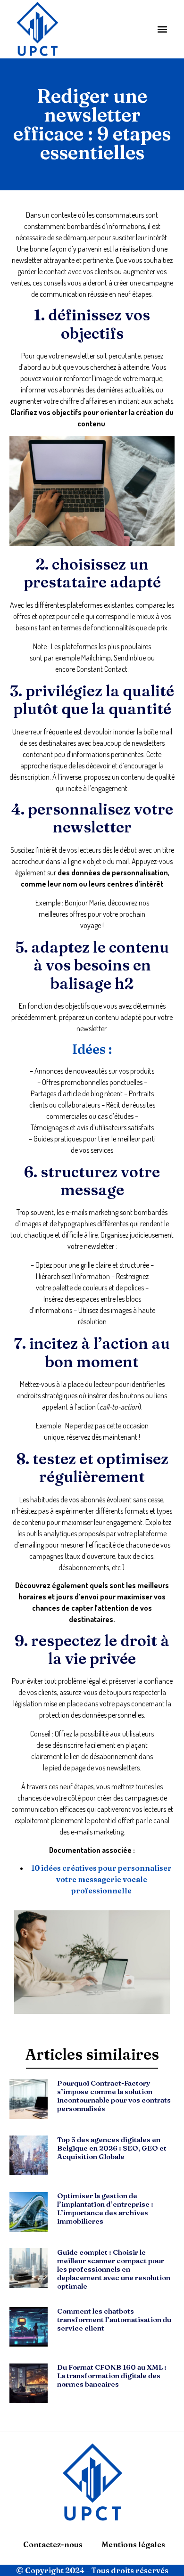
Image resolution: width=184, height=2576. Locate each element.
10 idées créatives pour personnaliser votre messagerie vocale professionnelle (101, 1879)
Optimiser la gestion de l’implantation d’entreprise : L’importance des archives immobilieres (105, 2208)
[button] (162, 29)
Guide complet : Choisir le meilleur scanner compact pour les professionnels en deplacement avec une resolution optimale (114, 2269)
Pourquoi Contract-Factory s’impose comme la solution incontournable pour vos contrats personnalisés (114, 2096)
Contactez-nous (53, 2544)
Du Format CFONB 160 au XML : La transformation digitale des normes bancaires (112, 2376)
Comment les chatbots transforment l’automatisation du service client (114, 2319)
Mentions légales (133, 2544)
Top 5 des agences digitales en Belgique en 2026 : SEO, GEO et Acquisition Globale (112, 2148)
